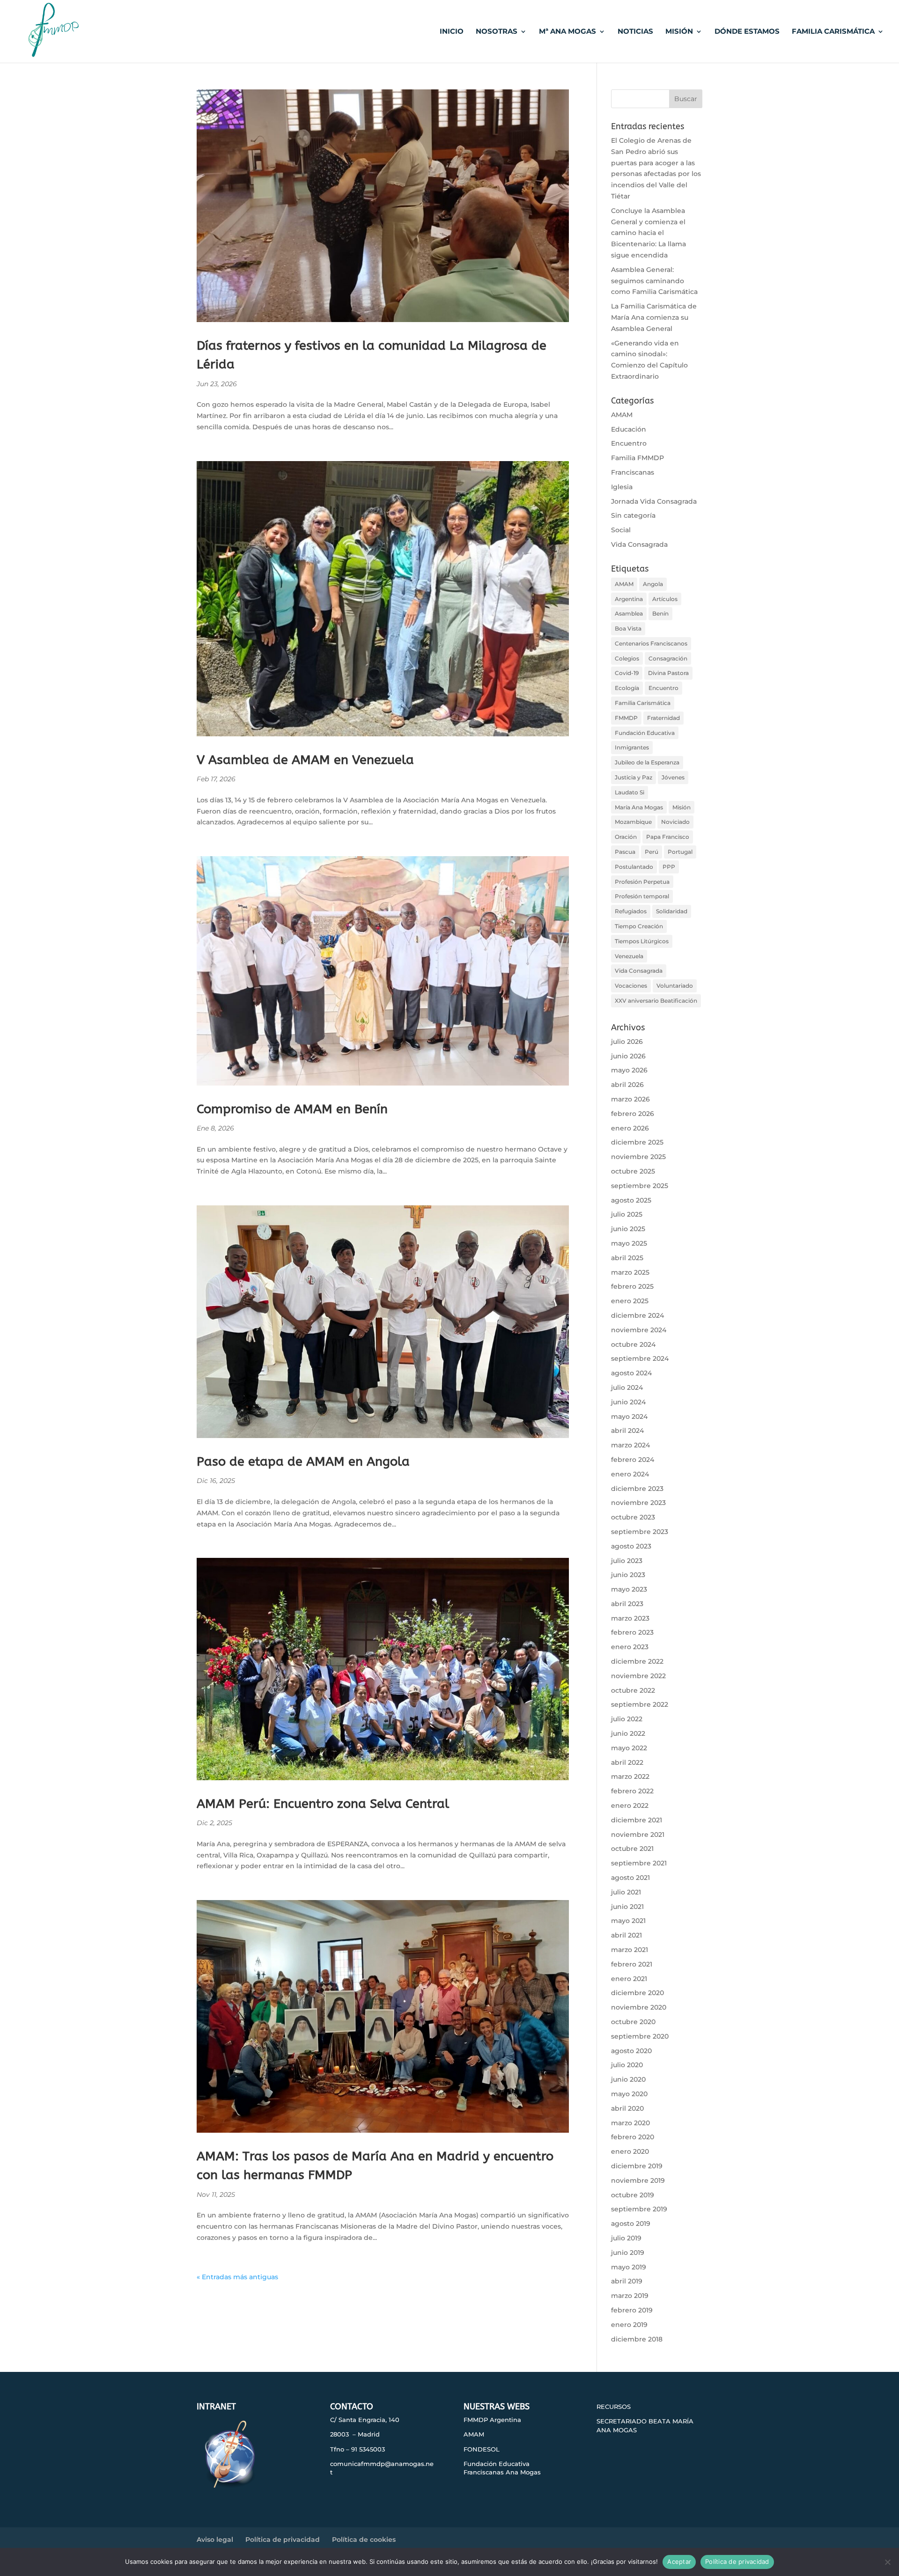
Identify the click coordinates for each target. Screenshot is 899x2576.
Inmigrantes (632, 747)
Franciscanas (633, 472)
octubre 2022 (633, 1690)
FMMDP (626, 718)
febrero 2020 (633, 2137)
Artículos (665, 599)
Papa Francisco (668, 837)
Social (621, 530)
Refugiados (631, 911)
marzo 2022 (630, 1776)
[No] (887, 2562)
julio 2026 (627, 1042)
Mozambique (633, 822)
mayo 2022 (629, 1748)
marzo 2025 (630, 1272)
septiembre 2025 (640, 1186)
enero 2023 (630, 1647)
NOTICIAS (635, 32)
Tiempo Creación (639, 926)
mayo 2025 (629, 1243)
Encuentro (629, 443)
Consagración (668, 658)
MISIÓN (679, 32)
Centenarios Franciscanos (651, 643)
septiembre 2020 (640, 2036)
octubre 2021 (632, 1849)
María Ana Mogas (639, 807)
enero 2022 (630, 1805)
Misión (682, 807)
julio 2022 (627, 1719)
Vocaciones (631, 986)
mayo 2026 (629, 1070)
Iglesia (622, 487)
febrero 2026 (633, 1114)
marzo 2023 (630, 1618)
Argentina (629, 599)
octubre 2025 (633, 1171)
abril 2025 (627, 1258)
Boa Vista (628, 628)
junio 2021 (627, 1907)
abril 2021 (626, 1935)
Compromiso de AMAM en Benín (292, 1109)
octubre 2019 (633, 2195)
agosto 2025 (631, 1200)
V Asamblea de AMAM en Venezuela (305, 760)
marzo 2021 (630, 1950)
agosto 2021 (630, 1878)
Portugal (680, 852)
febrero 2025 (632, 1286)
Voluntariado (675, 986)
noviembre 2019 (638, 2180)
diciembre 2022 (637, 1661)
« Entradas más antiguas (237, 2277)
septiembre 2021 (639, 1863)
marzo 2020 (630, 2123)
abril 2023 (627, 1604)
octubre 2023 (633, 1517)
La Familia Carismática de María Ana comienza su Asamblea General (654, 317)
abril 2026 (627, 1085)
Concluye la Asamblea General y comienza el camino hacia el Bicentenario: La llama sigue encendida (648, 233)
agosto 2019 (631, 2224)
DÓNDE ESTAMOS (747, 32)
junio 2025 (628, 1229)
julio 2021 (626, 1892)
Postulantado (634, 867)
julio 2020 (627, 2065)
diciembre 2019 (637, 2166)
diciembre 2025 (637, 1142)
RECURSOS (614, 2407)
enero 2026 (630, 1128)
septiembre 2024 (640, 1358)
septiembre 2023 (640, 1532)
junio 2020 (628, 2079)
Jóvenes (673, 777)
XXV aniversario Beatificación (656, 1001)
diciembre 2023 (637, 1489)
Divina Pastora (668, 673)
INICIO (452, 32)
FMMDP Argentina (492, 2420)
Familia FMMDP (637, 458)
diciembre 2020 (637, 1993)
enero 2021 (629, 1979)
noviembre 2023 (638, 1503)
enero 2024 (630, 1474)
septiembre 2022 (640, 1704)
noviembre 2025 (638, 1157)
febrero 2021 (632, 1964)
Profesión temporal (642, 896)
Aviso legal (215, 2539)
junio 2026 (628, 1056)
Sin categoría (633, 515)
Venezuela (629, 956)
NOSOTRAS (497, 32)
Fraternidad (663, 718)
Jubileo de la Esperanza (647, 762)
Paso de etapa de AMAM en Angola (303, 1461)
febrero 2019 (632, 2310)
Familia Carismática (643, 703)
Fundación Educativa (645, 733)
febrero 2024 (633, 1460)
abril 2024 (627, 1431)
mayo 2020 (629, 2094)
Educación (629, 429)
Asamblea (629, 613)
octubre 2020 (633, 2022)
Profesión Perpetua (642, 882)
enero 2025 (630, 1301)
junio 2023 (628, 1575)
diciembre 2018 (637, 2339)
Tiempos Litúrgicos (642, 941)
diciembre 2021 (637, 1820)
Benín (660, 613)
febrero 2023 (632, 1632)
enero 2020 (630, 2151)
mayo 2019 (629, 2267)
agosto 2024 (631, 1373)
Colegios (627, 658)
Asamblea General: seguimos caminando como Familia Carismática (654, 281)
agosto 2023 (631, 1546)
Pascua (625, 852)
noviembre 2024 (639, 1330)
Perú (652, 852)
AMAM (622, 415)
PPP (669, 867)
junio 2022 (628, 1733)
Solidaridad (672, 911)
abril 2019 (627, 2281)
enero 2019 (629, 2325)
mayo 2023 (629, 1589)
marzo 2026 (630, 1099)
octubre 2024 (633, 1344)
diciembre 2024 (637, 1315)
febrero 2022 (632, 1791)
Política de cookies (364, 2539)
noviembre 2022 (638, 1676)
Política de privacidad (283, 2539)
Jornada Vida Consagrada (654, 501)
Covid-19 (627, 673)
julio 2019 (626, 2238)
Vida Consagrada (639, 544)
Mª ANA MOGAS (567, 32)
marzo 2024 (630, 1445)
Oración (626, 837)
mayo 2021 (628, 1921)
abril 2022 (627, 1762)
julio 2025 (627, 1214)
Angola (653, 584)
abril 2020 (627, 2108)
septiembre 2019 (639, 2209)
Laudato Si (630, 792)
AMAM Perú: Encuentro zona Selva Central (323, 1804)
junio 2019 (628, 2253)
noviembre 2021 (638, 1835)
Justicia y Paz (634, 777)
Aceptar (679, 2561)
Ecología (627, 688)
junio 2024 (628, 1402)
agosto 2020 (631, 2051)
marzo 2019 (630, 2296)
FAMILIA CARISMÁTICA (833, 32)
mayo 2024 (629, 1416)
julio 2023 (627, 1561)
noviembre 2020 (639, 2007)
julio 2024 (627, 1387)
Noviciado (675, 822)
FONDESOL (482, 2449)
